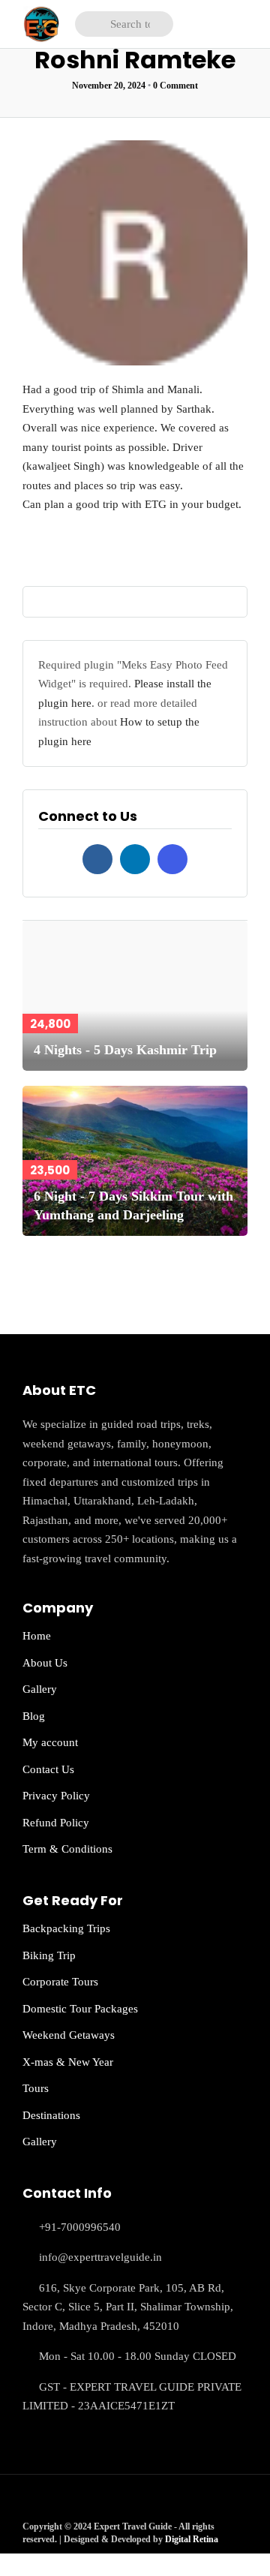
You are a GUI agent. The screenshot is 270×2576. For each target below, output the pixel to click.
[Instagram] (172, 859)
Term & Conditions (67, 1849)
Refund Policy (56, 1823)
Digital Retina (192, 2539)
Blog (34, 1716)
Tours (36, 2088)
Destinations (51, 2115)
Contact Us (48, 1769)
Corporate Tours (60, 1982)
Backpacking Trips (66, 1928)
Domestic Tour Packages (80, 2009)
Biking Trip (49, 1955)
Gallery (40, 1689)
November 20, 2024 (109, 86)
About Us (45, 1663)
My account (50, 1742)
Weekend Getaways (69, 2035)
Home (37, 1636)
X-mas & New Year (68, 2062)
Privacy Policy (56, 1796)
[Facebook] (97, 859)
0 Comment (175, 86)
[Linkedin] (135, 859)
